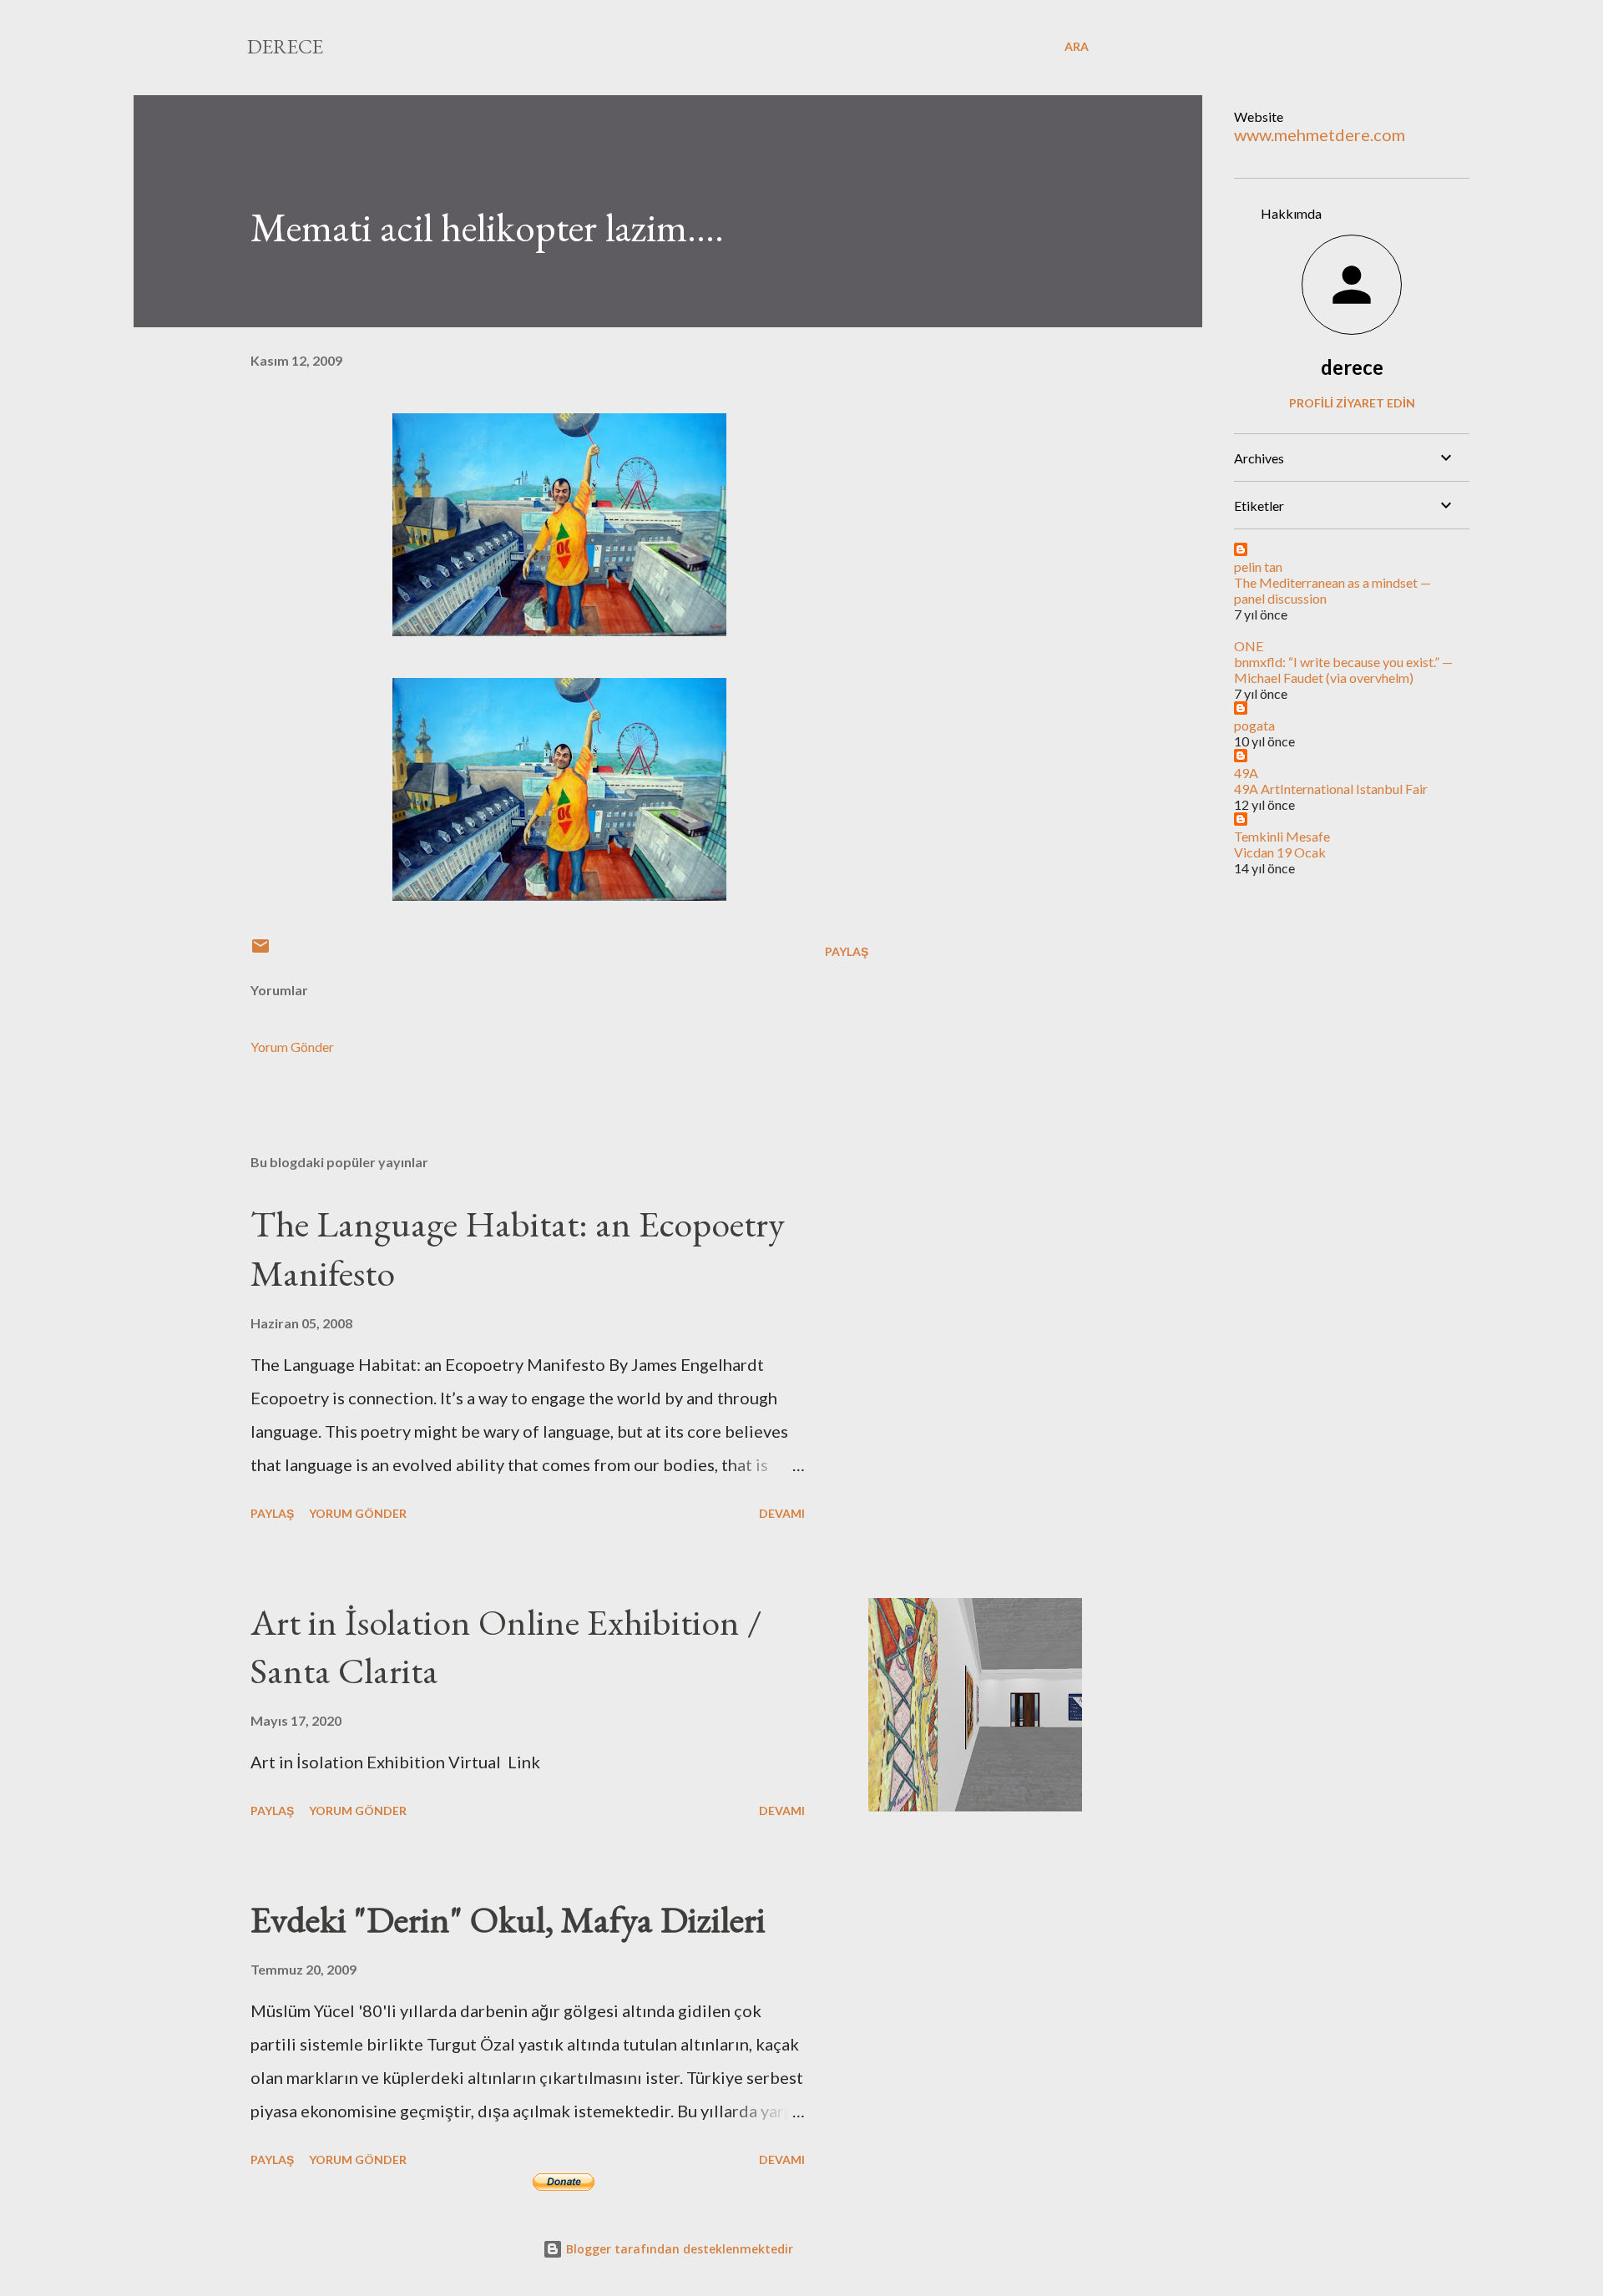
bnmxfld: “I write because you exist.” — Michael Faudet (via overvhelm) (1343, 670)
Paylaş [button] (847, 951)
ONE (1249, 646)
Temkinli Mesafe (1282, 836)
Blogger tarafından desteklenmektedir (678, 2249)
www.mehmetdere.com (1320, 134)
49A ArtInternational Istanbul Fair (1331, 789)
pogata (1254, 725)
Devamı (782, 1513)
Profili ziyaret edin (1352, 403)
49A (1246, 773)
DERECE (285, 46)
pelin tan (1258, 566)
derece (1352, 367)
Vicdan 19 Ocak (1280, 852)
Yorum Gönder (292, 1047)
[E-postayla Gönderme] (260, 951)
